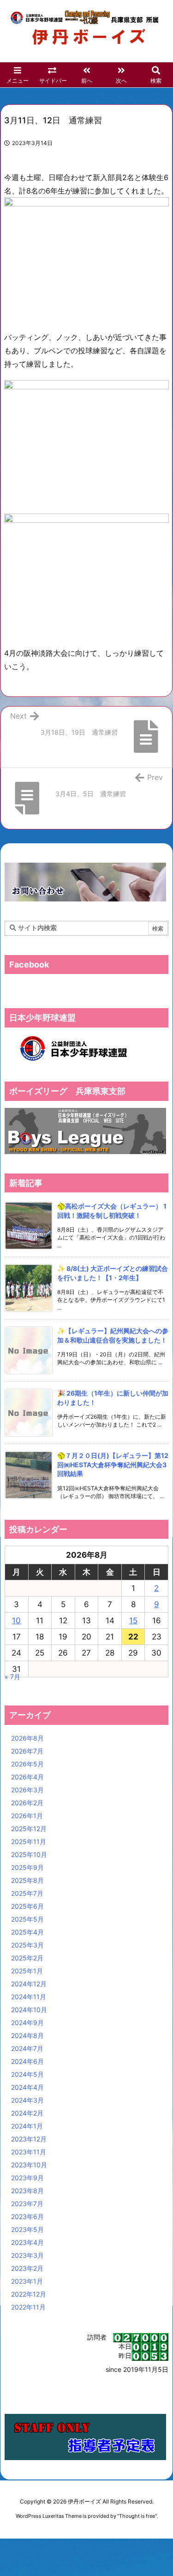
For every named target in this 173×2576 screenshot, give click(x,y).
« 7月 (12, 1677)
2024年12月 (29, 1984)
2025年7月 (27, 1893)
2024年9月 (27, 2023)
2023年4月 (27, 2242)
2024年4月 (27, 2087)
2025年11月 (29, 1841)
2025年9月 (27, 1867)
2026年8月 (27, 1738)
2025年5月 (27, 1919)
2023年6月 (27, 2216)
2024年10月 (29, 2010)
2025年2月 (27, 1958)
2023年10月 (29, 2165)
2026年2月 (27, 1803)
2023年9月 (27, 2178)
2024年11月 (29, 1997)
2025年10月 (29, 1854)
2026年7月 (27, 1751)
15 (133, 1621)
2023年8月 (27, 2191)
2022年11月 (28, 2307)
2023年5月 (27, 2229)
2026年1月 (27, 1816)
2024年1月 (27, 2126)
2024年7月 (27, 2048)
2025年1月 (27, 1971)
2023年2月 (27, 2268)
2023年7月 (27, 2204)
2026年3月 (27, 1790)
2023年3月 (27, 2255)
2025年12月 (29, 1829)
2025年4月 (27, 1932)
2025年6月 (27, 1906)
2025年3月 (27, 1945)
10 (16, 1621)
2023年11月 (29, 2152)
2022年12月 (29, 2294)
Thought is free (137, 2516)
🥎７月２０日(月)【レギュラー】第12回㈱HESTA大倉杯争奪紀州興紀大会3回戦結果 (113, 1464)
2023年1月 (27, 2281)
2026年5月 (27, 1764)
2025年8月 (27, 1880)
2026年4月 (27, 1777)
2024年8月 (27, 2035)
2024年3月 (27, 2100)
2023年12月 (29, 2139)
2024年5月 (27, 2074)
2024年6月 (27, 2061)
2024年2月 (27, 2113)
